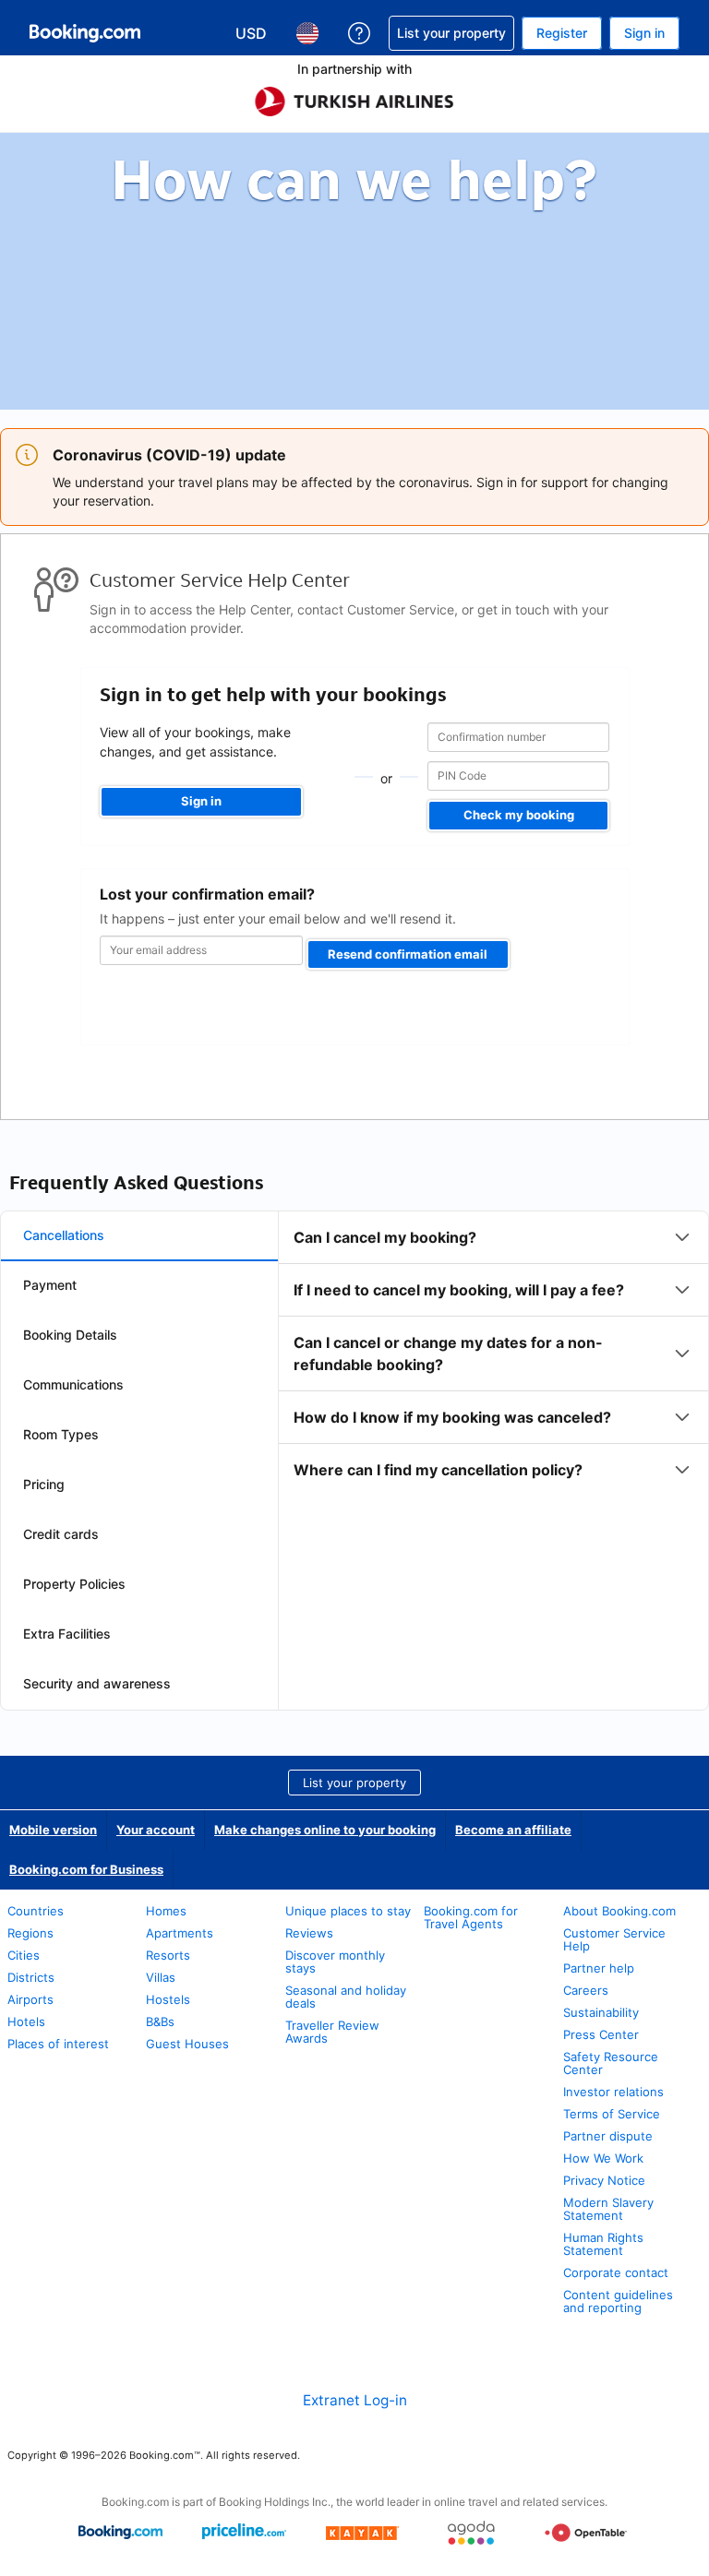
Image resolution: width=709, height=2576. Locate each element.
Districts (31, 1977)
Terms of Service (612, 2114)
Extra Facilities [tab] (67, 1634)
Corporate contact (616, 2272)
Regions (30, 1933)
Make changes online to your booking (325, 1830)
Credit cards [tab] (61, 1534)
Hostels (168, 1999)
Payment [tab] (50, 1285)
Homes (166, 1911)
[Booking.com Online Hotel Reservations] (85, 33)
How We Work (603, 2158)
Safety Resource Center (611, 2063)
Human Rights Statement (603, 2244)
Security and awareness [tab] (97, 1683)
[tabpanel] (493, 1354)
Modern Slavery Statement (608, 2209)
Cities (24, 1955)
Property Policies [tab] (74, 1584)
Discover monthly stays (335, 1962)
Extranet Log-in (355, 2400)
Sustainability (601, 2012)
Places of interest (58, 2044)
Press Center (601, 2034)
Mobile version (53, 1830)
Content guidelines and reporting (618, 2301)
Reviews (309, 1933)
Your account (156, 1830)
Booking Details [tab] (70, 1335)
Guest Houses (187, 2044)
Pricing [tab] (44, 1484)
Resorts (168, 1955)
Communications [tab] (73, 1384)
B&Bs (160, 2021)
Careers (586, 1990)
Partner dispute (608, 2136)
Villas (161, 1977)
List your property (354, 1783)
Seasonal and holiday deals (346, 1997)
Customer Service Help (614, 1939)
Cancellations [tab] (64, 1235)
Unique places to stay (348, 1911)
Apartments (180, 1933)
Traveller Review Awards (332, 2032)
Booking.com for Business (86, 1869)
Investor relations (613, 2092)
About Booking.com (619, 1911)
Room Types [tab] (61, 1434)
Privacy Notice (604, 2180)
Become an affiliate (513, 1830)
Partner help (599, 1968)
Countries (36, 1911)
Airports (30, 1999)
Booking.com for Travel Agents (471, 1917)
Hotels (26, 2021)
